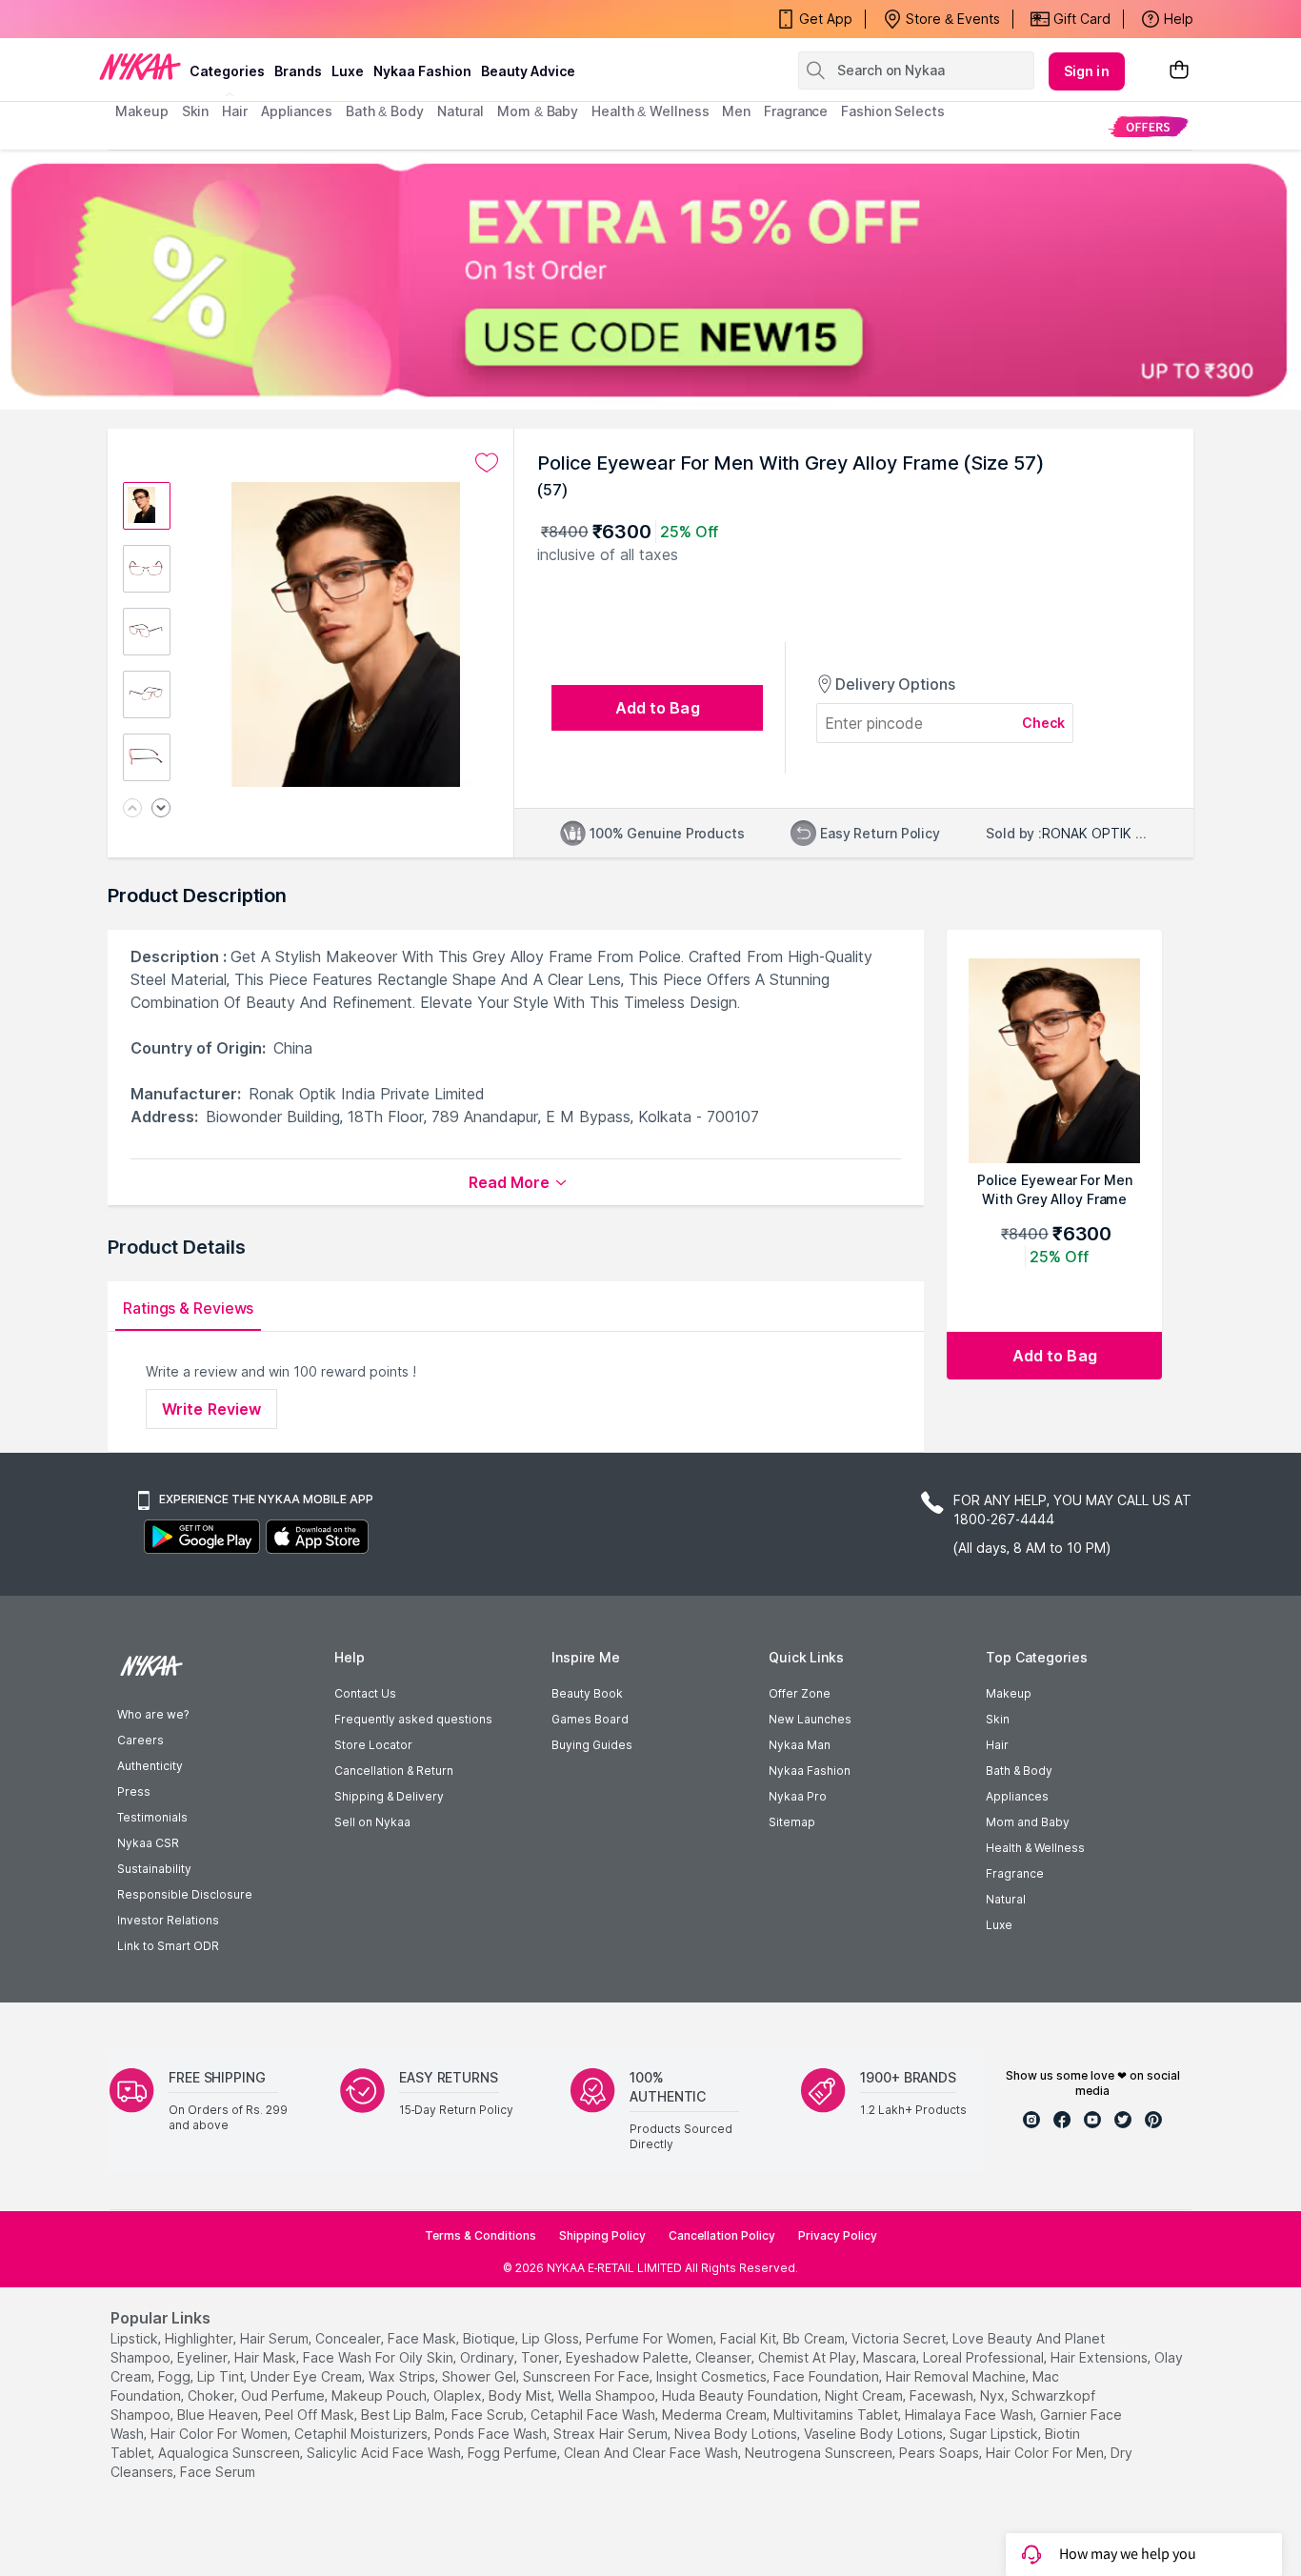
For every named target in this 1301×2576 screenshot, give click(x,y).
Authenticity (150, 1766)
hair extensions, (1101, 2357)
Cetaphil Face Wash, (594, 2415)
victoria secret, (900, 2338)
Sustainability (154, 1869)
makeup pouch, (380, 2395)
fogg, (176, 2376)
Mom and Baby (1028, 1822)
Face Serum (218, 2472)
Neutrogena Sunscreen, (820, 2453)
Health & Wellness (1035, 1848)
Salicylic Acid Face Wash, (385, 2453)
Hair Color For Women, (220, 2434)
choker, (212, 2395)
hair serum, (276, 2338)
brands (298, 71)
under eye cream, (308, 2376)
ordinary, (489, 2357)
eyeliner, (204, 2357)
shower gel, (480, 2376)
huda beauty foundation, (741, 2395)
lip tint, (222, 2376)
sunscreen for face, (588, 2376)
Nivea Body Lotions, (737, 2434)
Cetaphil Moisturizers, (362, 2434)
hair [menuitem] (235, 111)
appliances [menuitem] (297, 111)
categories (227, 71)
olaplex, (459, 2395)
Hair (997, 1745)
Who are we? (153, 1714)
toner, (541, 2357)
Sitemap (792, 1822)
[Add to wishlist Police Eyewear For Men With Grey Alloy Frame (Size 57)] (487, 463)
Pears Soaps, (941, 2453)
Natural (1006, 1899)
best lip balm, (404, 2415)
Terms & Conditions (480, 2235)
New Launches (810, 1719)
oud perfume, (284, 2395)
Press (134, 1791)
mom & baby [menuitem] (538, 111)
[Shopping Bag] (1179, 71)
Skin (998, 1719)
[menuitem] (1148, 126)
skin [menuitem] (196, 111)
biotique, (490, 2338)
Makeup (1009, 1693)
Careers (140, 1740)
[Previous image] (132, 809)
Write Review (211, 1409)
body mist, (521, 2395)
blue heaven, (219, 2415)
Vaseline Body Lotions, (875, 2434)
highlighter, (200, 2338)
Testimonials (152, 1817)
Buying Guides (592, 1745)
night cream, (865, 2395)
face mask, (423, 2338)
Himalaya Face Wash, (971, 2415)
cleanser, (725, 2357)
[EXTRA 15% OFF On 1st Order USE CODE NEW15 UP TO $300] (650, 280)
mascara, (891, 2357)
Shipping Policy (602, 2235)
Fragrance (1015, 1873)
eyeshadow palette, (629, 2357)
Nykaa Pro (798, 1796)
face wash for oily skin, (380, 2357)
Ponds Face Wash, (492, 2434)
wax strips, (403, 2376)
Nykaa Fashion (422, 71)
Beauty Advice (528, 71)
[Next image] (161, 809)
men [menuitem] (736, 111)
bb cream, (815, 2338)
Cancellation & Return (394, 1771)
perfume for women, (651, 2338)
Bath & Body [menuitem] (385, 111)
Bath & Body (1019, 1771)
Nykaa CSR (148, 1843)
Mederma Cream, (716, 2415)
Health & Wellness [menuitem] (650, 111)
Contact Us (365, 1693)
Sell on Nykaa (372, 1822)
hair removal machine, (957, 2376)
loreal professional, (985, 2357)
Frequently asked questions (413, 1719)
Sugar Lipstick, (995, 2434)
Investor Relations (168, 1920)
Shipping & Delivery (389, 1796)
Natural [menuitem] (460, 111)
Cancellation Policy (722, 2235)
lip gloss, (552, 2338)
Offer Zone (800, 1693)
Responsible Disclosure (185, 1894)
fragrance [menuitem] (796, 111)
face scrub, (489, 2415)
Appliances (1017, 1796)
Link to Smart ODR (168, 1946)
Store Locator (373, 1745)
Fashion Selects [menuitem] (893, 111)
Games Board (590, 1719)
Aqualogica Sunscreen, (230, 2453)
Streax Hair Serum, (612, 2434)
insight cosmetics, (713, 2376)
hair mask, (267, 2357)
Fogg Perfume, (514, 2453)
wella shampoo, (608, 2395)
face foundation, (828, 2376)
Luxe (999, 1925)
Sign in (1087, 71)
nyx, (994, 2395)
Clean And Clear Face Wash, (652, 2453)
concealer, (350, 2338)
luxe (348, 71)
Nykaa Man (800, 1745)
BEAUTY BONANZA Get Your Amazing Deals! (269, 19)
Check (1044, 723)
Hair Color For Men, (1046, 2453)
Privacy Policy (838, 2235)
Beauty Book (587, 1693)
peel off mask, (311, 2415)
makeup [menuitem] (141, 111)
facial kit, (750, 2338)
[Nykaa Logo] (140, 66)
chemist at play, (809, 2357)
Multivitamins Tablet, (837, 2415)
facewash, (943, 2395)
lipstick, (136, 2338)
